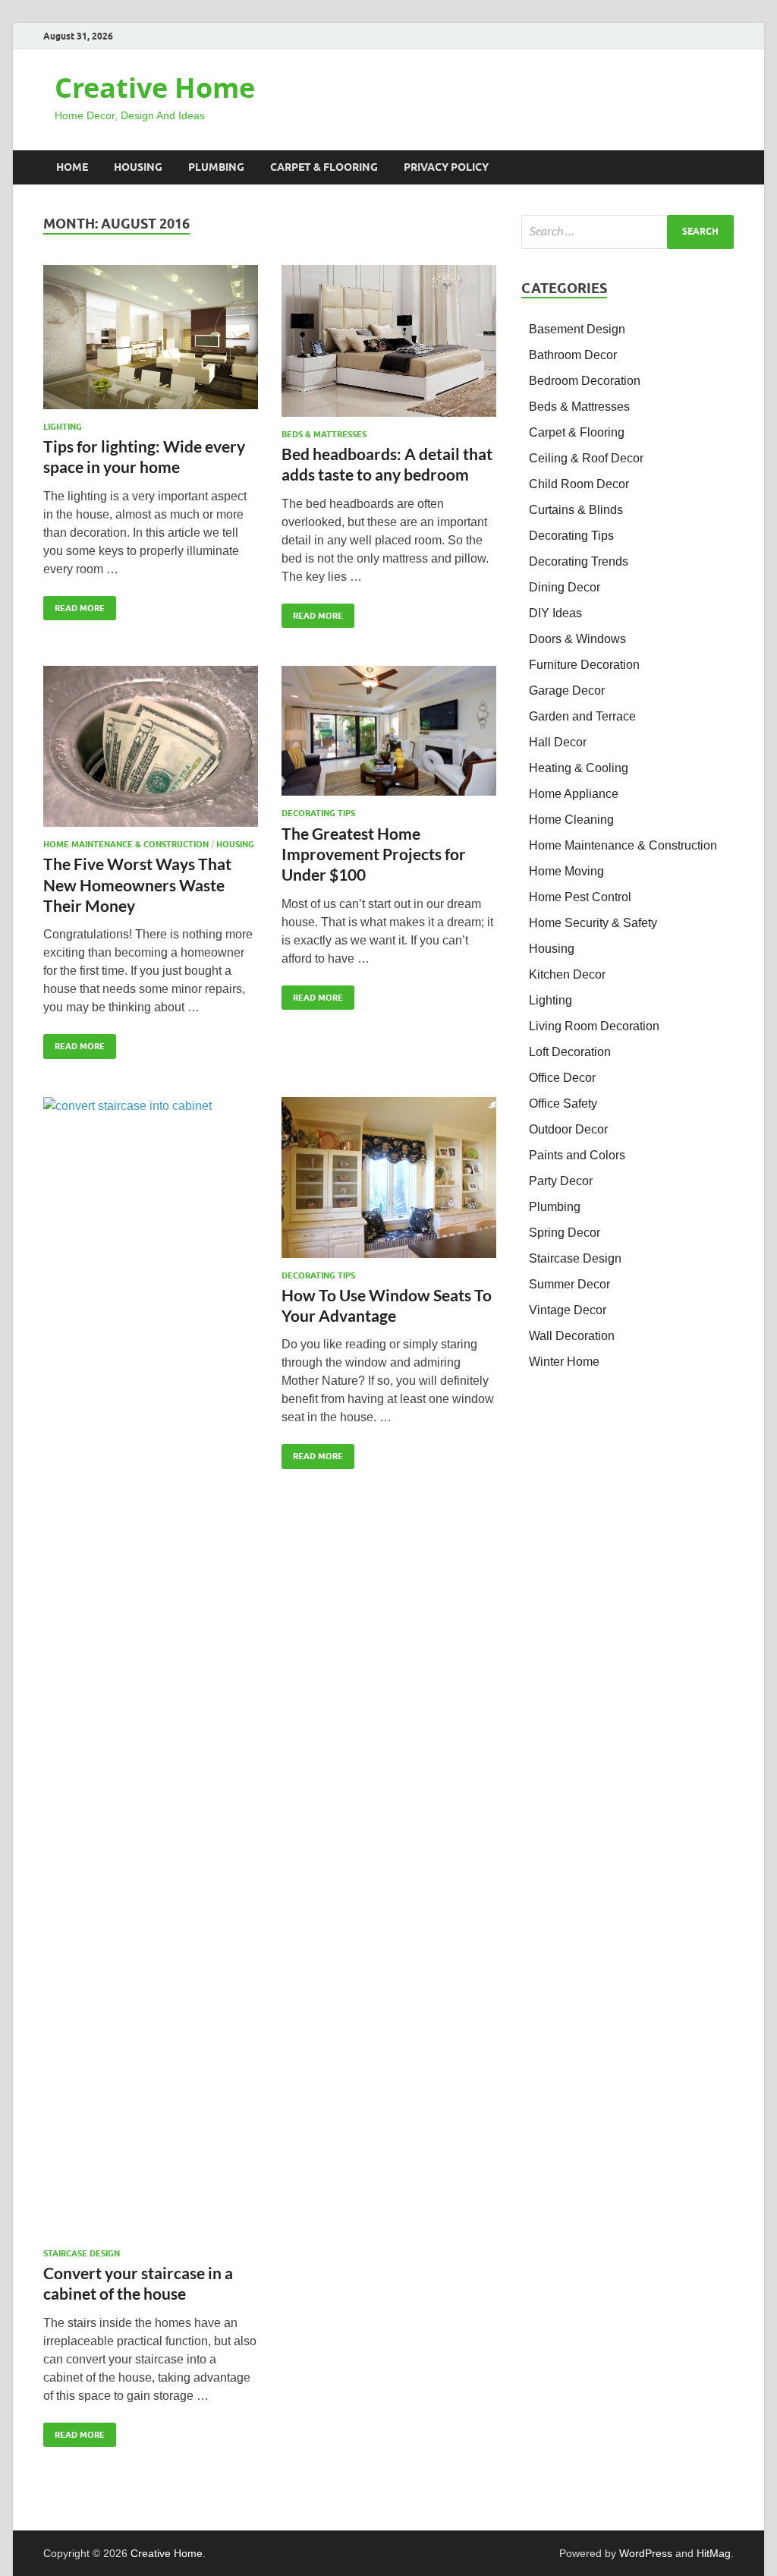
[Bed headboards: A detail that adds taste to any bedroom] (389, 341)
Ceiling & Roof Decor (586, 458)
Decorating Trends (579, 561)
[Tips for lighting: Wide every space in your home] (151, 337)
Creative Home (155, 88)
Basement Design (577, 329)
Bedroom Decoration (585, 381)
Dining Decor (565, 587)
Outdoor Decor (568, 1129)
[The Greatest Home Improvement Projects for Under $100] (389, 731)
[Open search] (726, 168)
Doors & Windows (577, 639)
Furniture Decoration (584, 665)
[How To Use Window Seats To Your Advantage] (389, 1178)
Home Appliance (574, 794)
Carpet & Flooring (324, 167)
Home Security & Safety (593, 923)
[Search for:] (628, 232)
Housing (138, 167)
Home (72, 167)
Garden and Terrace (582, 716)
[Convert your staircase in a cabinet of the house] (151, 1666)
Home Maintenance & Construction (126, 844)
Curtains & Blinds (576, 510)
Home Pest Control (580, 897)
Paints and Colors (577, 1155)
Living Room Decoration (594, 1026)
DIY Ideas (555, 613)
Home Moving (566, 871)
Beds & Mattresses (324, 434)
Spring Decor (565, 1233)
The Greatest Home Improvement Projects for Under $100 (374, 854)
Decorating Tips (318, 813)
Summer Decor (569, 1284)
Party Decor (561, 1181)
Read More (74, 605)
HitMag (714, 2553)
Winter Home (564, 1362)
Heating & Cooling (579, 768)
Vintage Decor (568, 1310)
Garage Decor (567, 691)
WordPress (646, 2553)
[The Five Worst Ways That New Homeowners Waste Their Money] (151, 746)
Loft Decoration (570, 1052)
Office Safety (563, 1104)
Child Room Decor (579, 484)
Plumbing (216, 167)
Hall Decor (558, 742)
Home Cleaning (571, 820)
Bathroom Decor (573, 355)
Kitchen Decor (567, 974)
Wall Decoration (572, 1336)
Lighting (63, 427)
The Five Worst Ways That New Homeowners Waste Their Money (137, 884)
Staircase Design (82, 2253)
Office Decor (562, 1078)
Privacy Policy (446, 167)
